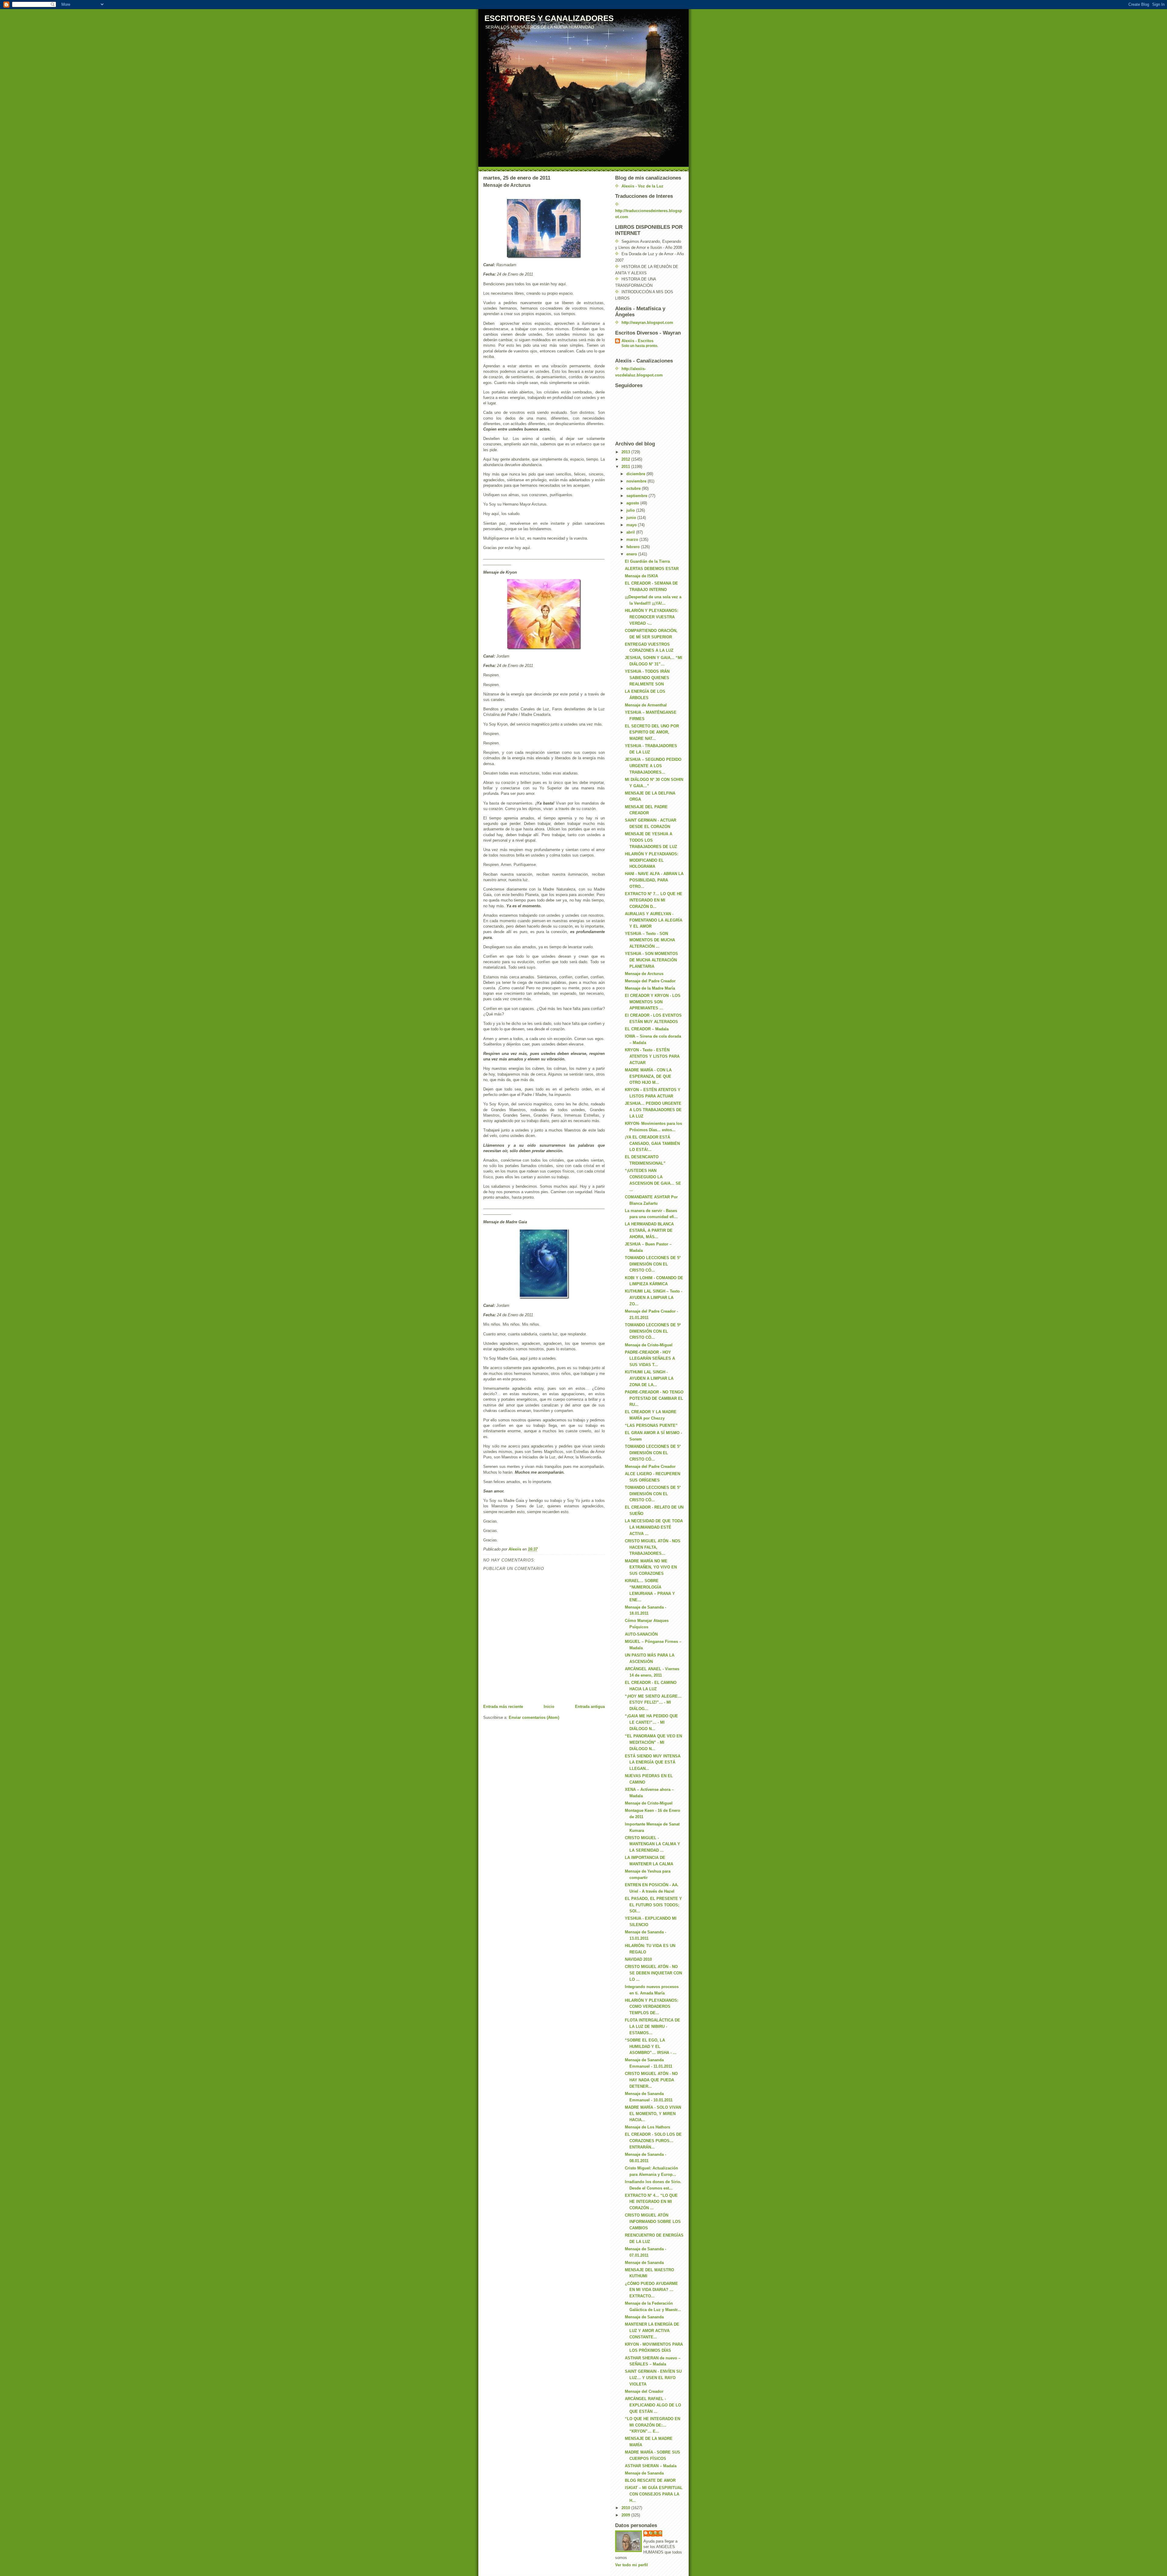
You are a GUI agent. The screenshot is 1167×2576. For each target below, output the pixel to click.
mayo (632, 525)
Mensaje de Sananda (644, 2263)
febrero (634, 547)
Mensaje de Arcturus (644, 974)
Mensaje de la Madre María (650, 988)
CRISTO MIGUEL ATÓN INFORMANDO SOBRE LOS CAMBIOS (653, 2222)
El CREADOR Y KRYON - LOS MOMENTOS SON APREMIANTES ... (653, 1002)
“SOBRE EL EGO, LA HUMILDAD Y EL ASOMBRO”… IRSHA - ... (651, 2047)
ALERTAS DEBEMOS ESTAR (652, 569)
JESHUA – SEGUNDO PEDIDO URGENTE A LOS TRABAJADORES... (653, 766)
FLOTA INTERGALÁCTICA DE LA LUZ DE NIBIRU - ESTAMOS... (652, 2026)
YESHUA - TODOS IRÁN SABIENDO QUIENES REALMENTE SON (647, 678)
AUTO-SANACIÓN (641, 1634)
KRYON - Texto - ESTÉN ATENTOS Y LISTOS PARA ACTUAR (652, 1056)
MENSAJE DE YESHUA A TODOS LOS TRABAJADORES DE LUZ (651, 840)
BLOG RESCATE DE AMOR (650, 2480)
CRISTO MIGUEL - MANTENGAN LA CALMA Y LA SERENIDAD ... (652, 1844)
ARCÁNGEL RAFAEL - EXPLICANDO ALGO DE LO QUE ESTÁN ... (653, 2405)
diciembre (636, 474)
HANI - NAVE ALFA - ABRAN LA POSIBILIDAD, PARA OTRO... (654, 880)
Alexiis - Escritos (637, 341)
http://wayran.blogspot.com (647, 323)
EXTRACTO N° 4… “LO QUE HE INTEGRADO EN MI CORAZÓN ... (651, 2202)
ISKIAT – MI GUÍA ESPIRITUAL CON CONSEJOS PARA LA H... (654, 2494)
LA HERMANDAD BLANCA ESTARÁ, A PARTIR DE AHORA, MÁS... (649, 1230)
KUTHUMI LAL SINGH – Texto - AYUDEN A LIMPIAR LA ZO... (654, 1298)
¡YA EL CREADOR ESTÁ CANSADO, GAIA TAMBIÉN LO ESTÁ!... (652, 1144)
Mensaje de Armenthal (646, 705)
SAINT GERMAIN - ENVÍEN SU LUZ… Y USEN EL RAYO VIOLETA (653, 2378)
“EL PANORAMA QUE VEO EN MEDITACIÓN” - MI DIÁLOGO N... (653, 1742)
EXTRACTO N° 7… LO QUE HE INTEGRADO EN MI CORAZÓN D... (654, 900)
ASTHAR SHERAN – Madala (651, 2466)
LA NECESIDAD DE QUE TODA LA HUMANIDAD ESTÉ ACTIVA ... (654, 1527)
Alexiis (656, 2533)
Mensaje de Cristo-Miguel (649, 1345)
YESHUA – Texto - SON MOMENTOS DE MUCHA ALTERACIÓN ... (650, 940)
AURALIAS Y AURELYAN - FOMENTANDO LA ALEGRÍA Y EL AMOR (654, 920)
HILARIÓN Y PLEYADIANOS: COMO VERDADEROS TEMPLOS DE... (652, 2007)
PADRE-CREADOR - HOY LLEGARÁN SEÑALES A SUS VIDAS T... (650, 1359)
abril (631, 532)
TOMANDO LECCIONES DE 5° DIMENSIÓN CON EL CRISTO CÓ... (653, 1264)
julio (631, 510)
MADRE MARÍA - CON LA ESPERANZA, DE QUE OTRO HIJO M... (648, 1076)
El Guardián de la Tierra (647, 561)
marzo (633, 539)
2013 (626, 452)
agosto (633, 503)
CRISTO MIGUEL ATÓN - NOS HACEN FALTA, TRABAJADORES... (653, 1547)
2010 (626, 2508)
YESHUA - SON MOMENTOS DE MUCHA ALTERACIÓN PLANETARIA (651, 960)
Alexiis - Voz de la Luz (642, 186)
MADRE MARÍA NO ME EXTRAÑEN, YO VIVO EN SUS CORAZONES (651, 1567)
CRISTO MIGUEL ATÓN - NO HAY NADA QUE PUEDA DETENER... (651, 2080)
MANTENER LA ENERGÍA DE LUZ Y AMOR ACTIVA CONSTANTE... (652, 2331)
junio (632, 518)
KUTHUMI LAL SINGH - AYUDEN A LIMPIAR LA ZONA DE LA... (649, 1378)
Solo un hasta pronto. (640, 346)
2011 (626, 467)
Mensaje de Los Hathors (647, 2127)
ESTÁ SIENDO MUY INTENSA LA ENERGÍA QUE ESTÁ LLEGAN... (653, 1762)
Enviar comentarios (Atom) (534, 1717)
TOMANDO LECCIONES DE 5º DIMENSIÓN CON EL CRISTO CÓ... (653, 1331)
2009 (626, 2515)
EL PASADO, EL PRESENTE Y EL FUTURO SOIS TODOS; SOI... (653, 1905)
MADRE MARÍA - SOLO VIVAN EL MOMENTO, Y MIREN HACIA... (653, 2114)
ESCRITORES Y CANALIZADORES (549, 18)
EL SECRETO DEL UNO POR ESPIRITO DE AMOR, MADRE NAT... (652, 732)
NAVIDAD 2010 (638, 1959)
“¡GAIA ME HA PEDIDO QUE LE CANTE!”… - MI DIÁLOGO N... (651, 1722)
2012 (626, 459)
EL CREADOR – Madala (647, 1029)
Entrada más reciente (503, 1707)
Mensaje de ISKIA (641, 576)
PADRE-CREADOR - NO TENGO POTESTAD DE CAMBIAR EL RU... (654, 1398)
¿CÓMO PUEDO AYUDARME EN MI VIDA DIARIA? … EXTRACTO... (651, 2290)
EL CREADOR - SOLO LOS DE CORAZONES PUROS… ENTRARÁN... (653, 2141)
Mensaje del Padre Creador (650, 981)
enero (632, 554)
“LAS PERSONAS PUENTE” (651, 1425)
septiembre (637, 496)
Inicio (549, 1707)
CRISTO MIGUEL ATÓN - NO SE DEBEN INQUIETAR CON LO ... (653, 1973)
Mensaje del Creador (644, 2391)
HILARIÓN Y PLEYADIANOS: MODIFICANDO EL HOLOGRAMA (652, 860)
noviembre (637, 481)
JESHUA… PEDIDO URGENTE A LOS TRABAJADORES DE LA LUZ (653, 1110)
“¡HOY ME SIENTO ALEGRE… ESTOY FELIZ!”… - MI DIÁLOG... (653, 1703)
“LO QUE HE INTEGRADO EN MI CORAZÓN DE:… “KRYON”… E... (652, 2425)
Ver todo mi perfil (632, 2565)
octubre (634, 488)
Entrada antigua (590, 1707)
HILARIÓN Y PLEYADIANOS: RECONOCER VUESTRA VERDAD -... (652, 617)
